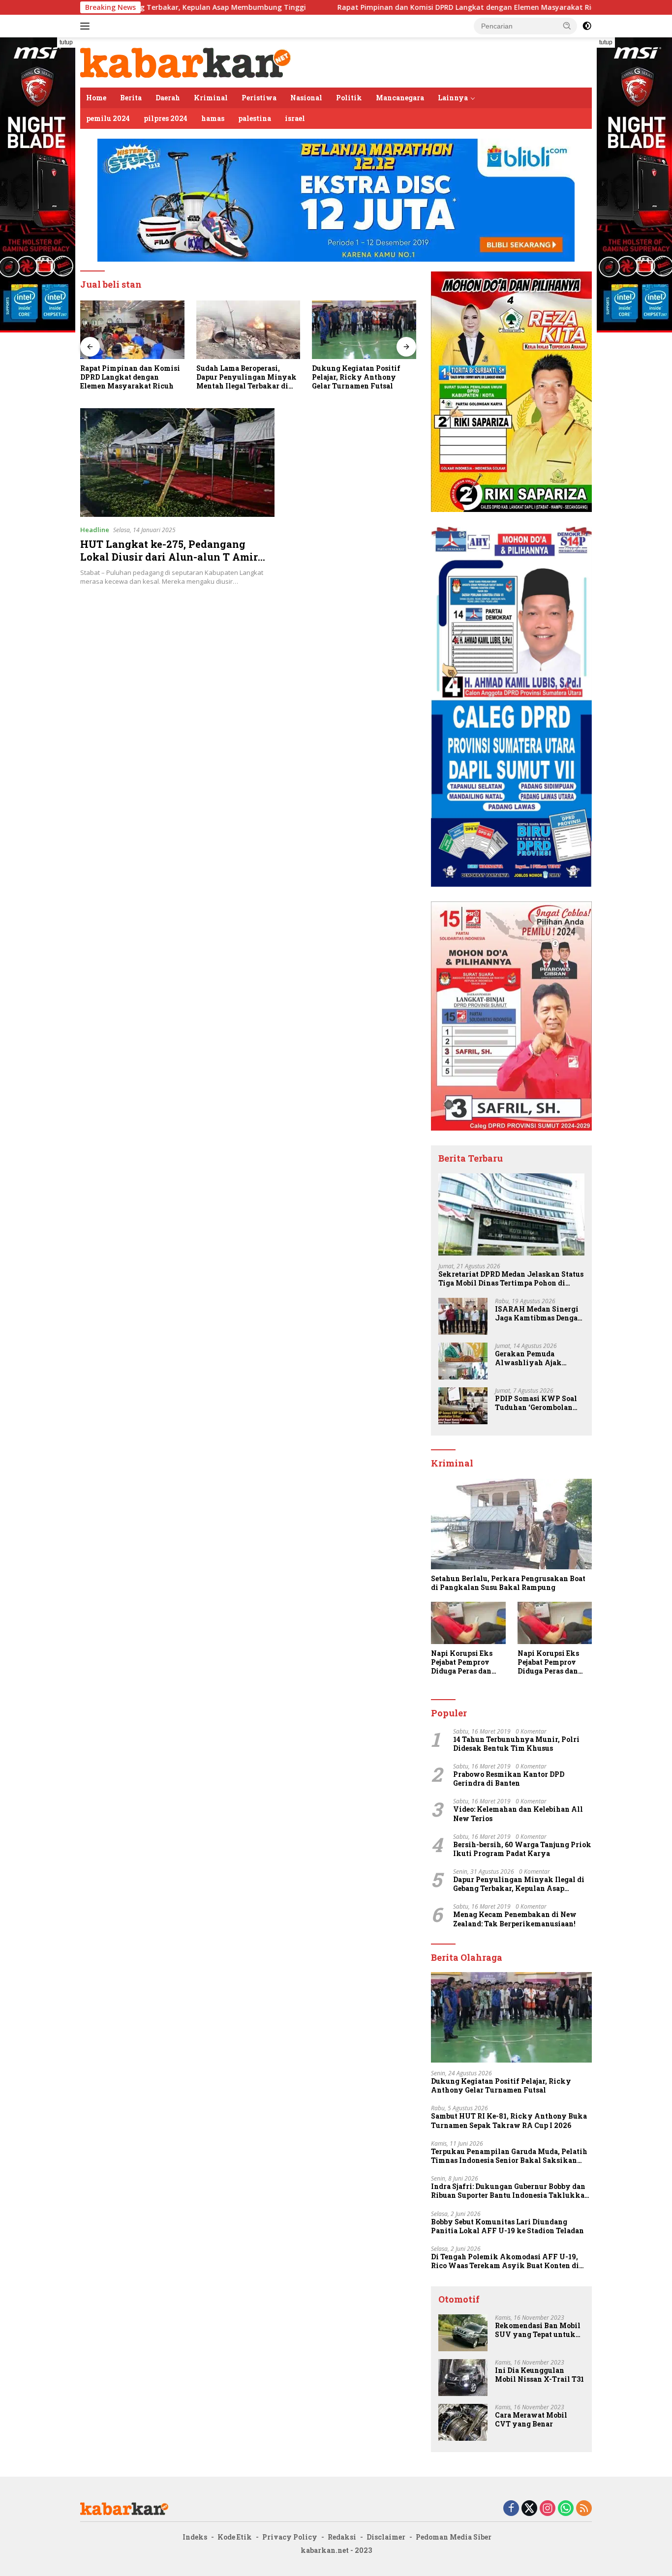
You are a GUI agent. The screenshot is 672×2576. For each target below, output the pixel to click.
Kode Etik (235, 2537)
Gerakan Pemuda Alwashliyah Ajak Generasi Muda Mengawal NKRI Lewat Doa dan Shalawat (536, 1358)
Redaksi (342, 2537)
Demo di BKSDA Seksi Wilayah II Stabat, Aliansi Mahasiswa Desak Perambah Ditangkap (362, 377)
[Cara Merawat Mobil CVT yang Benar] (463, 2422)
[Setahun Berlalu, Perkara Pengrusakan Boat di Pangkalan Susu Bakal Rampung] (511, 1524)
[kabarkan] (186, 62)
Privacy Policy (290, 2537)
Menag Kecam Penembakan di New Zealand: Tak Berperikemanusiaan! (515, 1919)
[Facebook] (511, 2509)
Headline (95, 530)
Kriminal (211, 98)
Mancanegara (400, 98)
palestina (255, 118)
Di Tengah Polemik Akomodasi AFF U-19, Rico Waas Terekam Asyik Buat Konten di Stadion (505, 2261)
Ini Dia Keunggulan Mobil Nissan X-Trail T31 (539, 2375)
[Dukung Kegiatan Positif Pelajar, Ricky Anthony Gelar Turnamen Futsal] (248, 330)
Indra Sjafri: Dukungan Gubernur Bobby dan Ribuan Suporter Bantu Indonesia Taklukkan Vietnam (510, 2191)
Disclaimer (386, 2537)
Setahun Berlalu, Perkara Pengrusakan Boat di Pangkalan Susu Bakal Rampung (508, 1583)
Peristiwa (259, 98)
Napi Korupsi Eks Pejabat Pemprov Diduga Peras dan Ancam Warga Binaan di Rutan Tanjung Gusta (462, 1662)
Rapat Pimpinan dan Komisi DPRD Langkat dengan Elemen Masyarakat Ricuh (371, 7)
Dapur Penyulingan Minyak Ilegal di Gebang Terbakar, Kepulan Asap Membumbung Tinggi (519, 1884)
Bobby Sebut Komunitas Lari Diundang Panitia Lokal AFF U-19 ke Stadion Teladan (507, 2226)
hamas (213, 118)
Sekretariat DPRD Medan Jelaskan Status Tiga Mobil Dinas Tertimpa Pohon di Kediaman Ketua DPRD (511, 1279)
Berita (131, 98)
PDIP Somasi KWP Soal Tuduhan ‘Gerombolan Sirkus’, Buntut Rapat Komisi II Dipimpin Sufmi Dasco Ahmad (536, 1403)
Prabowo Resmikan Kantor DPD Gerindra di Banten (509, 1779)
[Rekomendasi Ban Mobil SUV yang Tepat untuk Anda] (463, 2333)
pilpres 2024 (166, 118)
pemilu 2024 (108, 118)
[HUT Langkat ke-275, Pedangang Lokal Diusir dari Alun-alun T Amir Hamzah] (177, 463)
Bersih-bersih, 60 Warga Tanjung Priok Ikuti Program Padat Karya (522, 1849)
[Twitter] (529, 2509)
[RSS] (584, 2509)
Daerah (168, 98)
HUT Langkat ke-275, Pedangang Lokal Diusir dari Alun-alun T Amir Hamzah (169, 557)
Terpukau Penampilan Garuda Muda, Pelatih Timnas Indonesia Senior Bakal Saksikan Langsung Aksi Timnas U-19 (509, 2156)
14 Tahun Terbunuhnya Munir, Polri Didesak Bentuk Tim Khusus (516, 1744)
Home (96, 98)
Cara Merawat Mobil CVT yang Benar (531, 2420)
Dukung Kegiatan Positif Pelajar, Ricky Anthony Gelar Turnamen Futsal (241, 377)
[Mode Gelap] (587, 26)
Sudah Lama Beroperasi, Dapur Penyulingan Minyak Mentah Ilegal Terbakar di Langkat (130, 377)
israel (295, 118)
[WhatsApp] (566, 2509)
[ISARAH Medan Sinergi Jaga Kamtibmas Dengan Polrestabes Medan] (463, 1316)
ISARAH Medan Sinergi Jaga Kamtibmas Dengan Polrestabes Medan (539, 1314)
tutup (66, 42)
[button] (567, 26)
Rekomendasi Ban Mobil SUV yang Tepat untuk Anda (538, 2330)
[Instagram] (548, 2509)
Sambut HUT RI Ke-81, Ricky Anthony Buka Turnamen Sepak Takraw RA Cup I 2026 (509, 2121)
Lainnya (453, 98)
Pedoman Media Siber (454, 2537)
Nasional (306, 98)
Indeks (195, 2537)
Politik (349, 98)
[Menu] (87, 26)
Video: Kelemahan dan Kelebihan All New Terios (518, 1814)
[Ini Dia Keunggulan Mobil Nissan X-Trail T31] (463, 2378)
